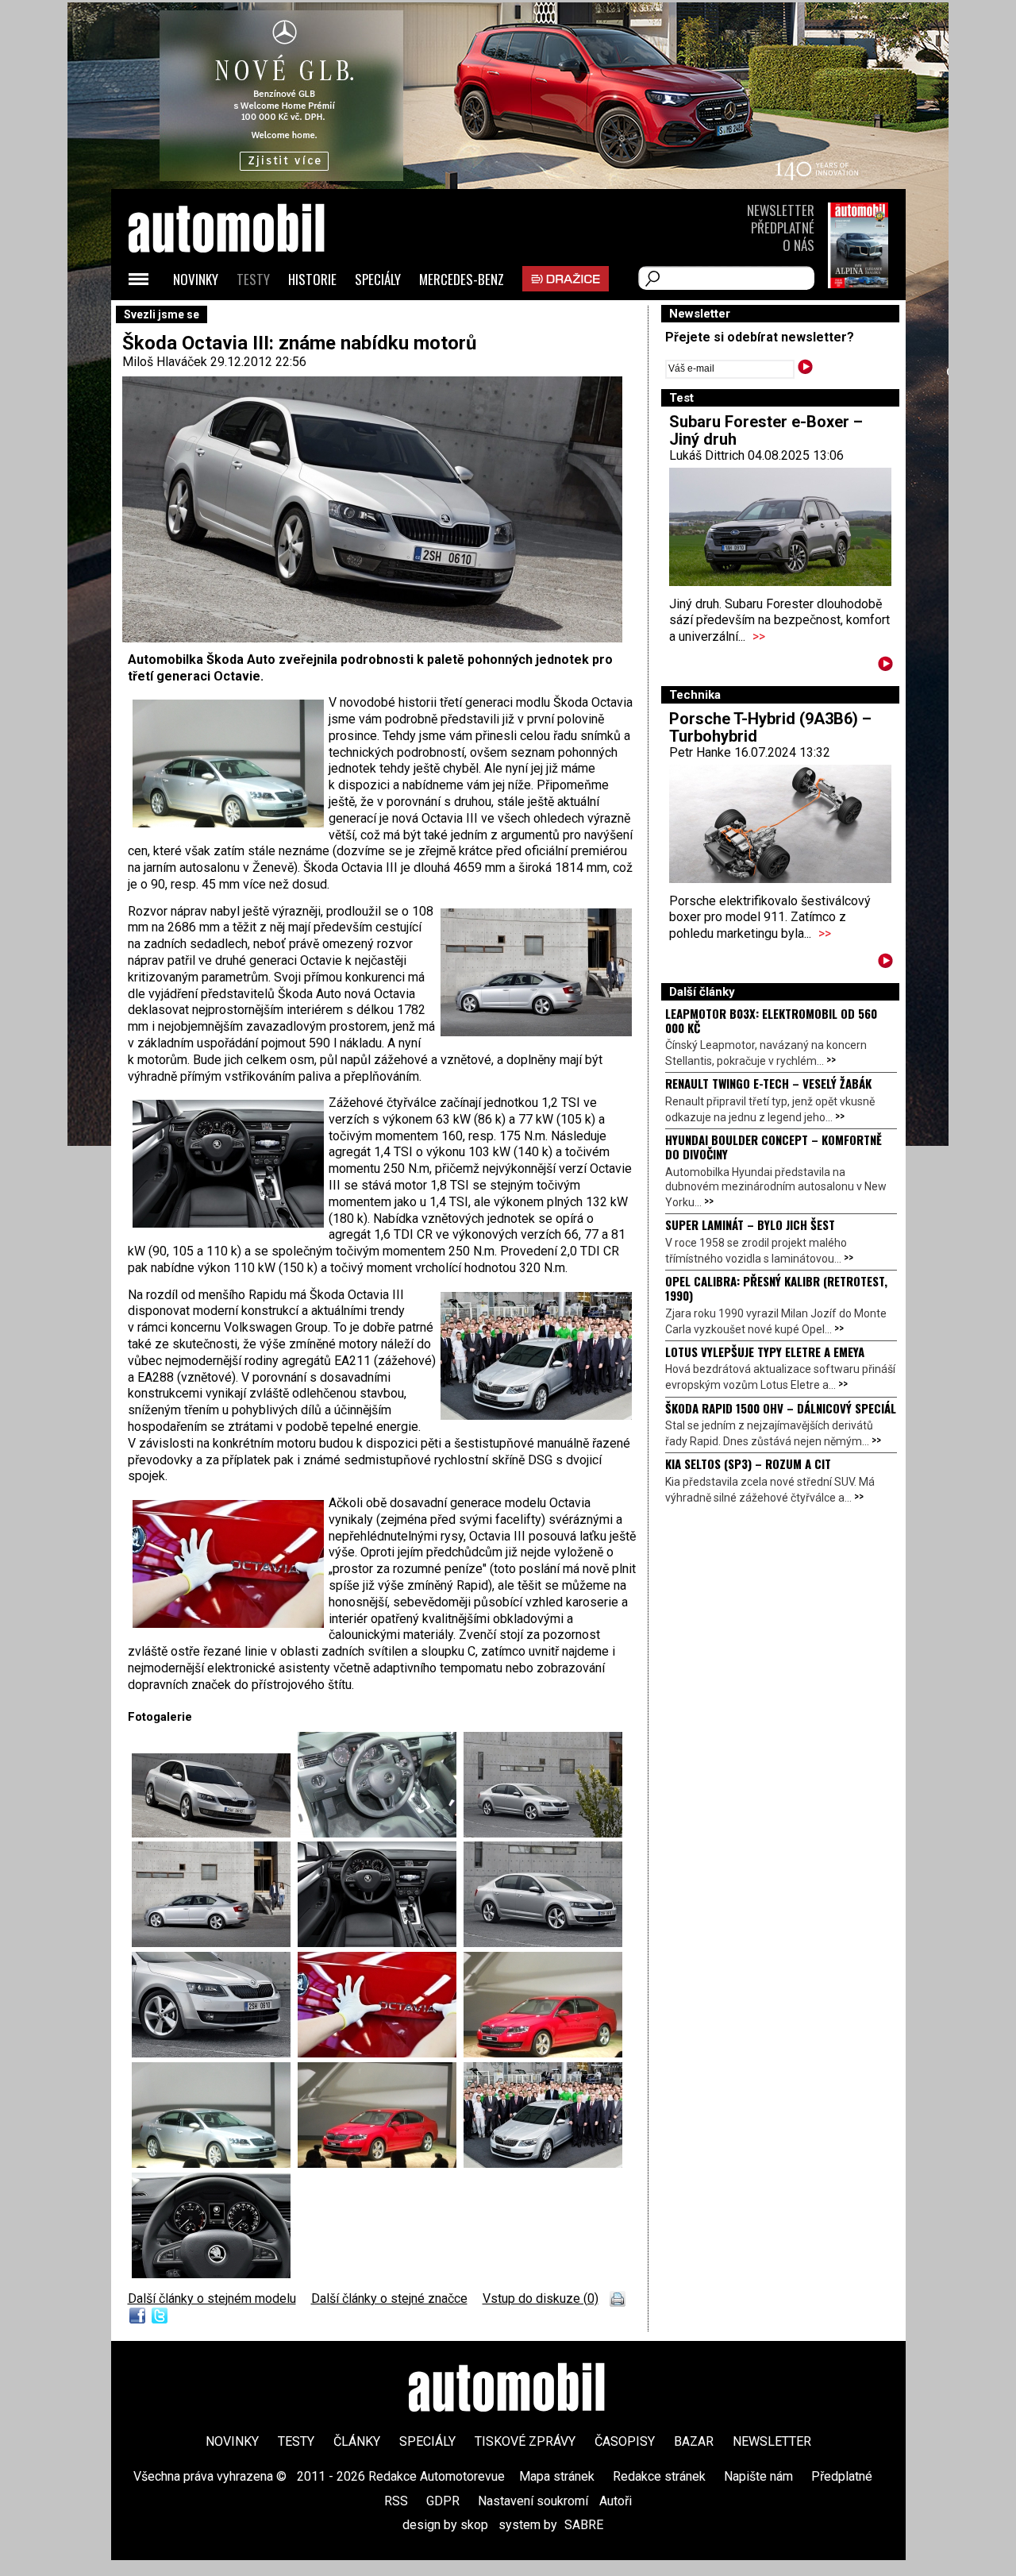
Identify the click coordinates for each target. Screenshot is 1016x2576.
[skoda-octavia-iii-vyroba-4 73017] (215, 2163)
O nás (799, 245)
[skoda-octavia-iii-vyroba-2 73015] (381, 2053)
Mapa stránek (557, 2476)
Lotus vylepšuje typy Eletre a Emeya (765, 1352)
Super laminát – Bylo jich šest (750, 1224)
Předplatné (783, 228)
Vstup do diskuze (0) (541, 2298)
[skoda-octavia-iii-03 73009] (215, 1943)
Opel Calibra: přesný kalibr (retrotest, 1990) (776, 1288)
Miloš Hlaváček (165, 362)
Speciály (378, 279)
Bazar (694, 2441)
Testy (253, 279)
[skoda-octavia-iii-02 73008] (215, 1833)
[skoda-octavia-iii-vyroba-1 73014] (543, 2163)
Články (357, 2441)
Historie (312, 279)
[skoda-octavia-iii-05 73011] (543, 1943)
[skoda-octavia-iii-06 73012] (215, 2053)
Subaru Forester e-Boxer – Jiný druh (766, 430)
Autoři (616, 2501)
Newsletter (781, 210)
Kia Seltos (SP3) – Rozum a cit (748, 1463)
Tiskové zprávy (525, 2441)
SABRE (584, 2525)
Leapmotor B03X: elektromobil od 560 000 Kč (771, 1020)
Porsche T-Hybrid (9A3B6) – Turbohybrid (770, 727)
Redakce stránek (659, 2476)
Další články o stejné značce (389, 2298)
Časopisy (625, 2441)
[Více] (885, 667)
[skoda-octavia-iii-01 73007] (543, 1833)
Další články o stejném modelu (212, 2298)
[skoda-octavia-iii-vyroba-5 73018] (381, 2163)
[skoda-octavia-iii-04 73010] (381, 1943)
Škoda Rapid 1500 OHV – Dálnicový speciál (781, 1408)
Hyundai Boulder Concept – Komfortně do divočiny (774, 1147)
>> (759, 636)
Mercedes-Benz (462, 279)
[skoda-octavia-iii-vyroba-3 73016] (543, 2053)
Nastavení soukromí (533, 2501)
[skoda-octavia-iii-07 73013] (211, 2274)
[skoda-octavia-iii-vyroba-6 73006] (381, 1833)
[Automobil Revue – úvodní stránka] (248, 318)
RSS (396, 2501)
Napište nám (758, 2476)
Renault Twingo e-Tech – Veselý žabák (768, 1083)
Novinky (196, 279)
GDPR (443, 2501)
